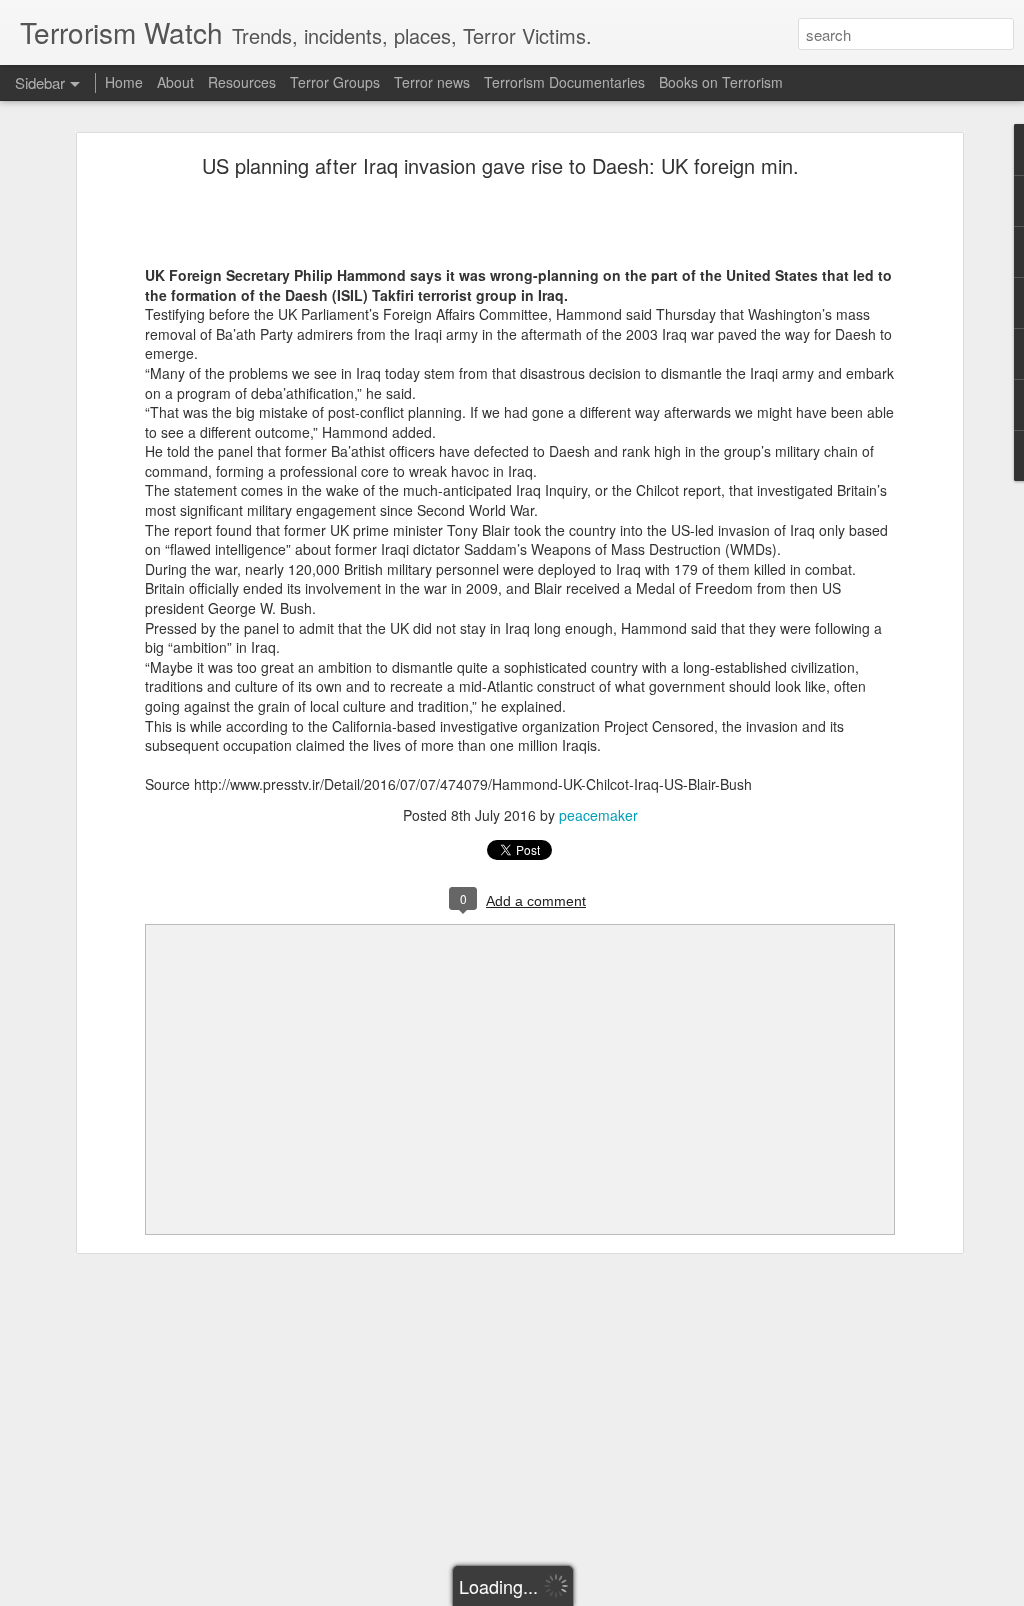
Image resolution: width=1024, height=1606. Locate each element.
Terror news (432, 82)
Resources (242, 82)
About (175, 82)
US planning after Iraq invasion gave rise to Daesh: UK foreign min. (500, 165)
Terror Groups (335, 82)
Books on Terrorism (721, 82)
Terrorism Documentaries (564, 82)
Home (124, 82)
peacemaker (598, 815)
